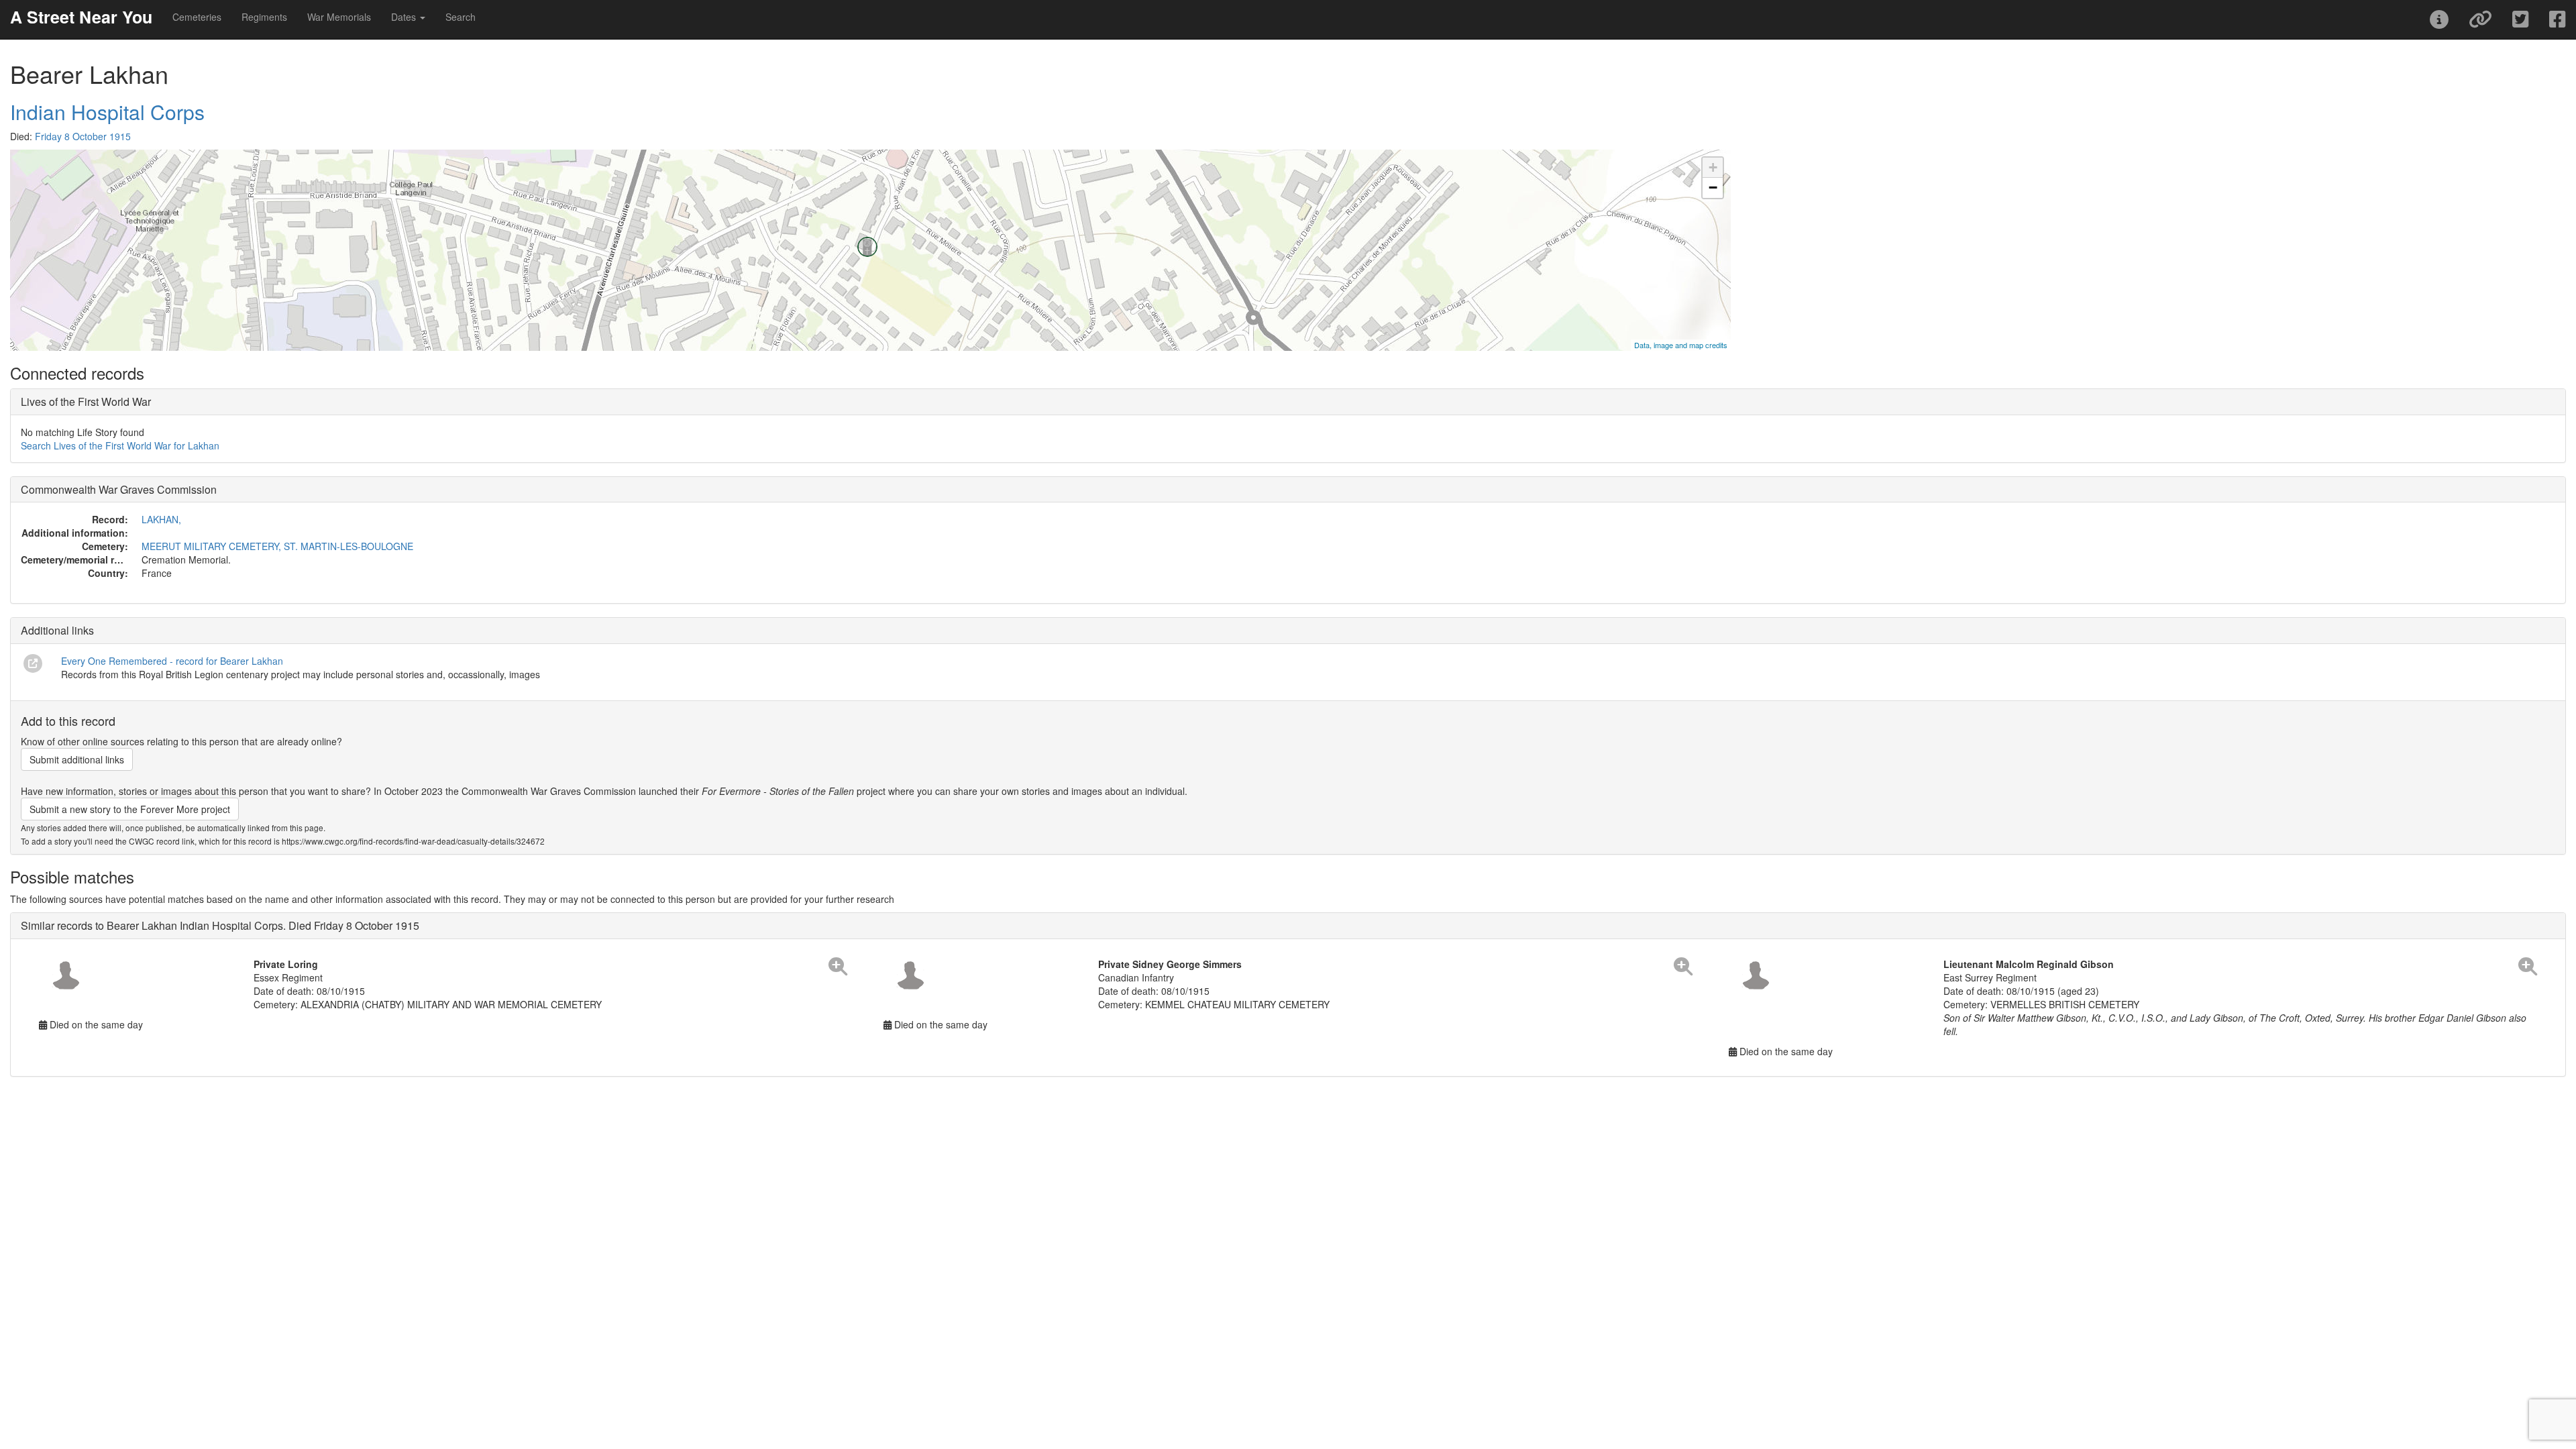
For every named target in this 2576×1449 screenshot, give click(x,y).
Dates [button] (405, 17)
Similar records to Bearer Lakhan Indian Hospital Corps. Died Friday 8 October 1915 (220, 925)
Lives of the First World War (86, 401)
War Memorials (339, 17)
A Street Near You (81, 17)
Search (461, 17)
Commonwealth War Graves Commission (119, 489)
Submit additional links (77, 759)
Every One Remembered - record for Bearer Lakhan (172, 661)
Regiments (264, 17)
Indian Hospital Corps (107, 112)
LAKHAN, (161, 519)
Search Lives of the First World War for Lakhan (120, 445)
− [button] (1713, 187)
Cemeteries (197, 17)
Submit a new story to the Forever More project (130, 809)
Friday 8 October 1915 (83, 136)
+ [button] (1713, 167)
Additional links (57, 630)
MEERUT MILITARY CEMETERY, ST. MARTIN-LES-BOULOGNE (277, 546)
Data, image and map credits (1681, 345)
